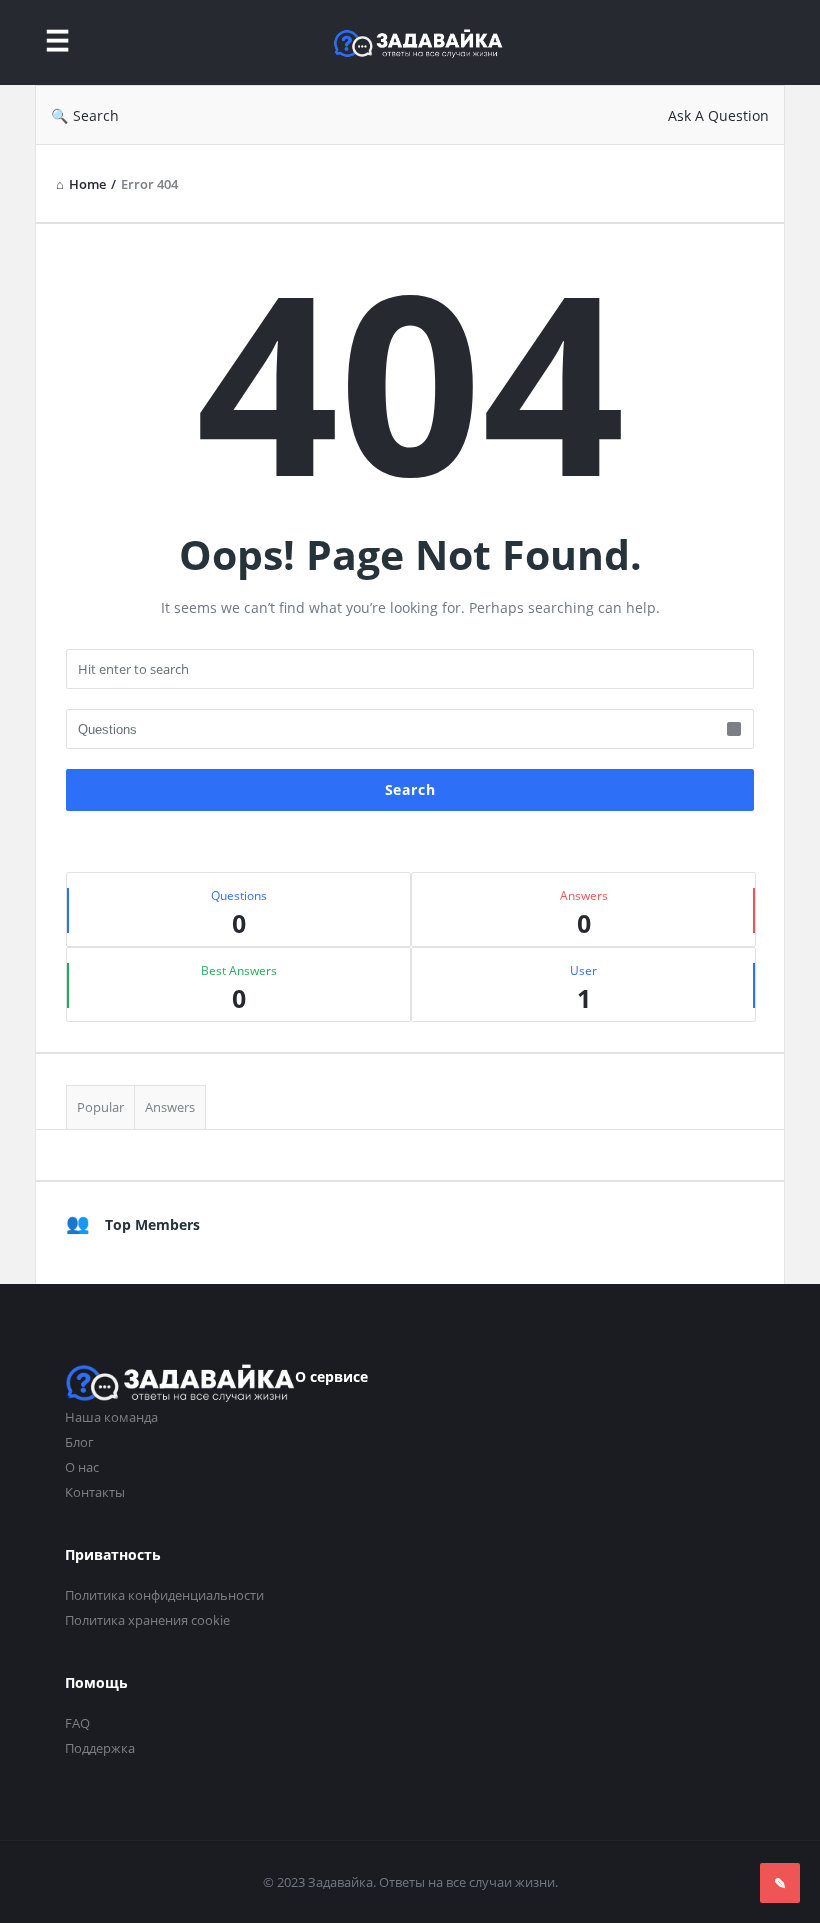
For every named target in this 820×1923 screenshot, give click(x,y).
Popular (100, 1107)
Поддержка (100, 1748)
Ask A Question (718, 115)
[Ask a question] (780, 1883)
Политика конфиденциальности (164, 1595)
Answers (170, 1107)
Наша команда (111, 1417)
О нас (82, 1467)
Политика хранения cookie (147, 1620)
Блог (79, 1442)
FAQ (77, 1723)
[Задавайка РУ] (428, 42)
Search (96, 115)
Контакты (95, 1492)
